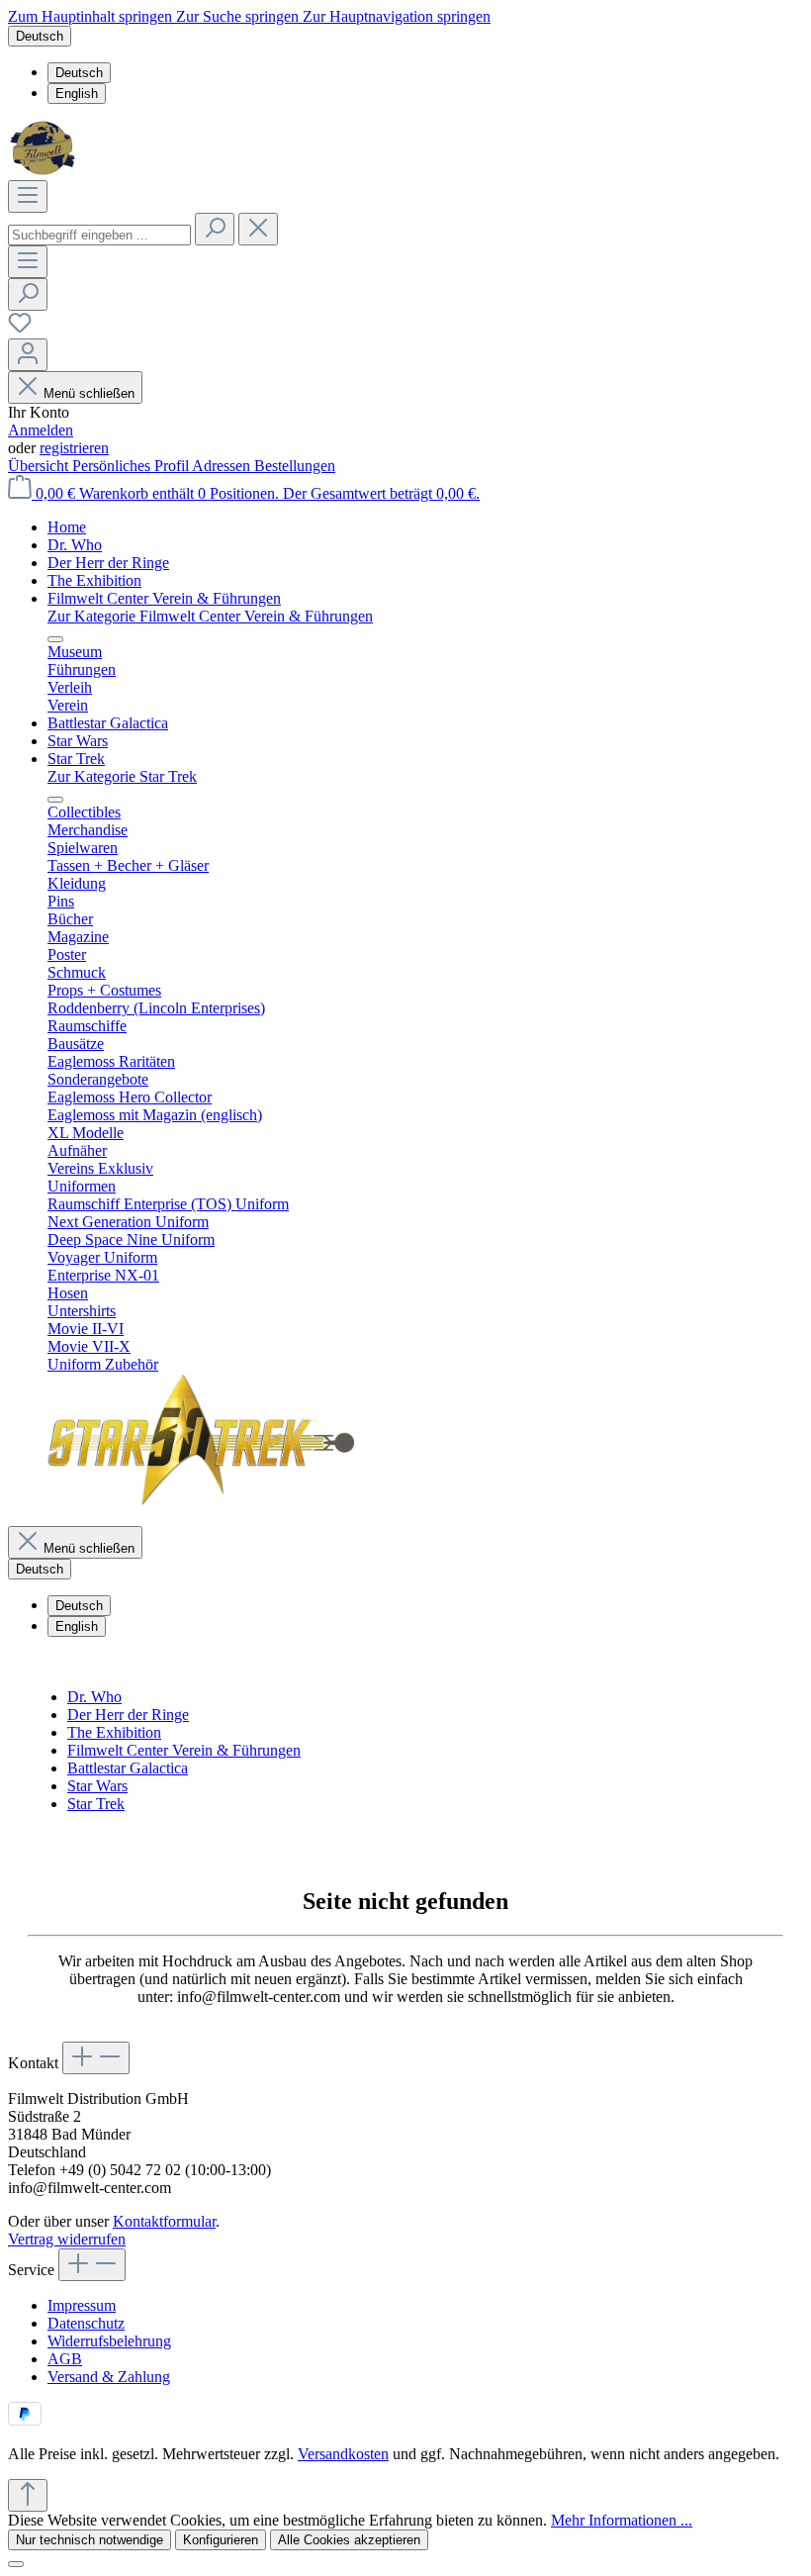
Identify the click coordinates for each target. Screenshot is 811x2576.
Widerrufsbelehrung (109, 2341)
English (77, 94)
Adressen (223, 466)
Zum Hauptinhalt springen (92, 16)
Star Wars (97, 1786)
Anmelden (41, 430)
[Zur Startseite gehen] (45, 171)
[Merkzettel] (20, 329)
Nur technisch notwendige (90, 2540)
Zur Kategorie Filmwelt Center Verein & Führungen (210, 616)
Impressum (82, 2305)
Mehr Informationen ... (622, 2520)
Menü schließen (89, 393)
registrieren (74, 448)
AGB (65, 2359)
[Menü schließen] (55, 639)
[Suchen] (215, 229)
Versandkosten (343, 2454)
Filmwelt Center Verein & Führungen (184, 1750)
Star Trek (96, 1804)
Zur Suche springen (239, 16)
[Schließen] (16, 2564)
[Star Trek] (201, 1501)
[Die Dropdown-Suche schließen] (258, 229)
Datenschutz (86, 2323)
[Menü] (28, 196)
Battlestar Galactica (128, 1768)
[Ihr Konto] (28, 355)
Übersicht (40, 466)
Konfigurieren (221, 2540)
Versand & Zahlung (109, 2377)
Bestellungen (295, 466)
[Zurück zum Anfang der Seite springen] (28, 2495)
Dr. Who (94, 1697)
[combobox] (99, 235)
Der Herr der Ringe (128, 1715)
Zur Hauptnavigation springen (397, 16)
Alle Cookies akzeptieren (349, 2540)
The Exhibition (114, 1732)
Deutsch (79, 73)
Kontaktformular (164, 2221)
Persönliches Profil (132, 466)
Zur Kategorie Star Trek (122, 776)
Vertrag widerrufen (67, 2239)
